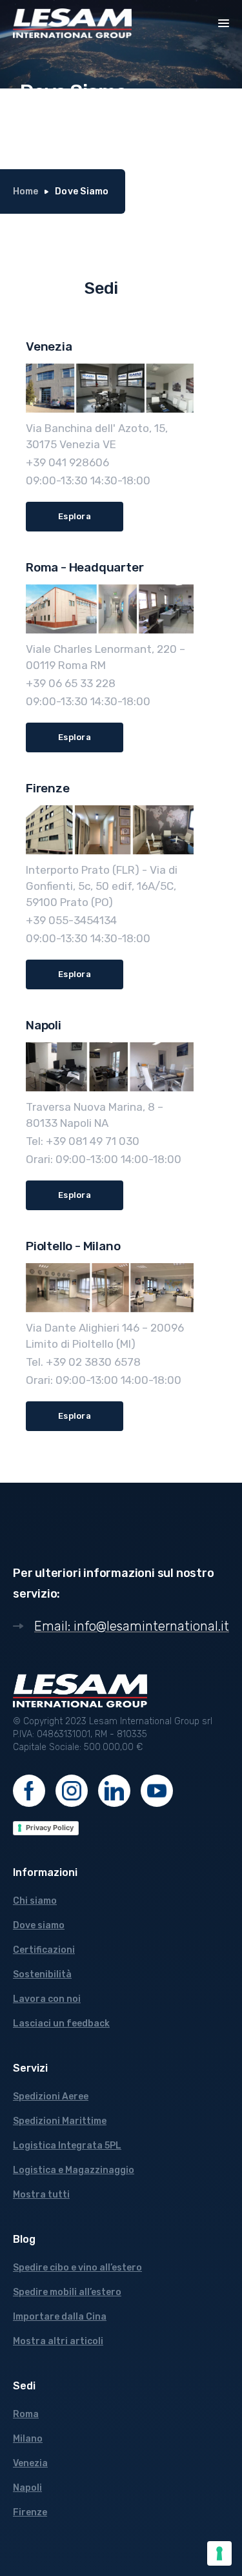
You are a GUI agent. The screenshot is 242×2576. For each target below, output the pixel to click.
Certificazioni (44, 1950)
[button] (224, 22)
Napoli (27, 2488)
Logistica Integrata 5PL (67, 2146)
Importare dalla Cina (60, 2317)
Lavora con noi (47, 1999)
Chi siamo (35, 1901)
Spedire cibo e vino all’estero (77, 2268)
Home (25, 191)
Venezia (30, 2463)
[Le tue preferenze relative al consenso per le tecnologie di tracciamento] (219, 2553)
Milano (28, 2439)
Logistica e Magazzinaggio (74, 2170)
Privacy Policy (50, 1828)
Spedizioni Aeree (51, 2097)
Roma (26, 2414)
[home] (72, 23)
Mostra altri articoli (58, 2341)
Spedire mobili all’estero (67, 2292)
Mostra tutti (41, 2195)
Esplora (75, 516)
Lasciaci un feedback (61, 2024)
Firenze (30, 2512)
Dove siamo (39, 1925)
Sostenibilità (42, 1974)
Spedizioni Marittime (60, 2121)
